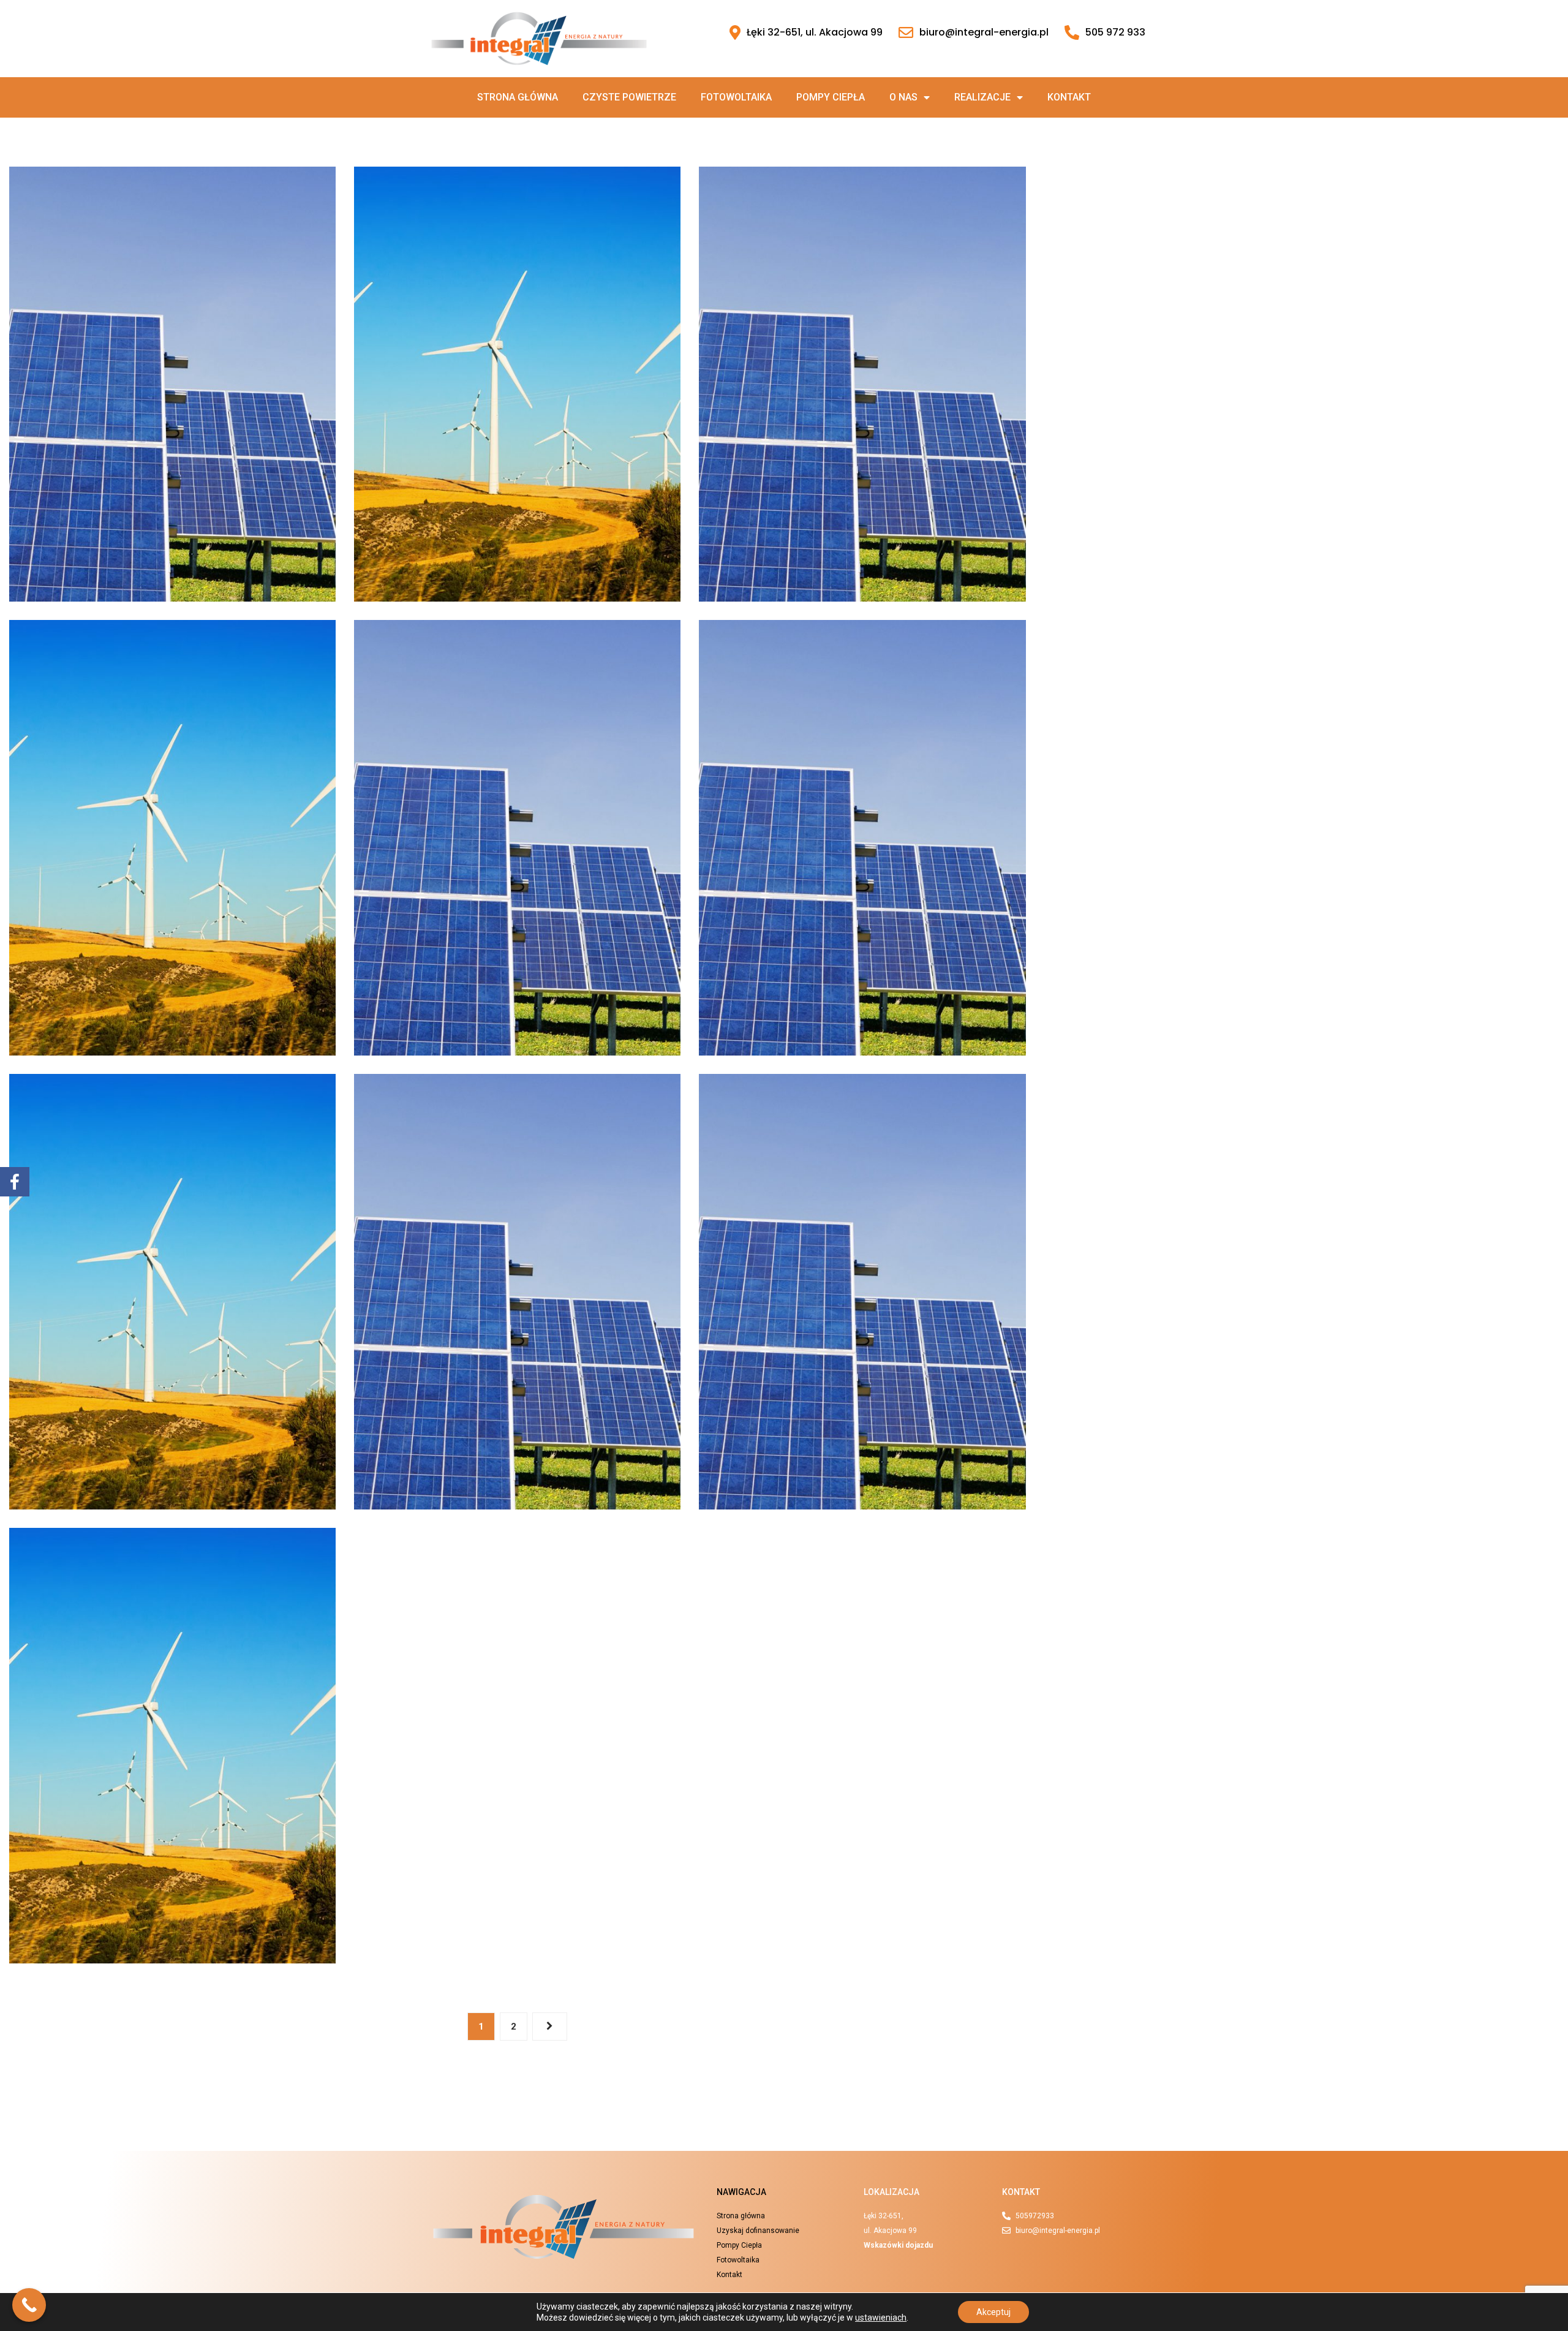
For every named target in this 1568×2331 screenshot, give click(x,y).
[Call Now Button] (29, 2305)
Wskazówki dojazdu (898, 2245)
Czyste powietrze (629, 97)
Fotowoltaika (736, 97)
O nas (903, 97)
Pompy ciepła (831, 97)
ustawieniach (881, 2318)
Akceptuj (993, 2312)
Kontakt (1069, 97)
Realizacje (982, 97)
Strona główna (518, 97)
